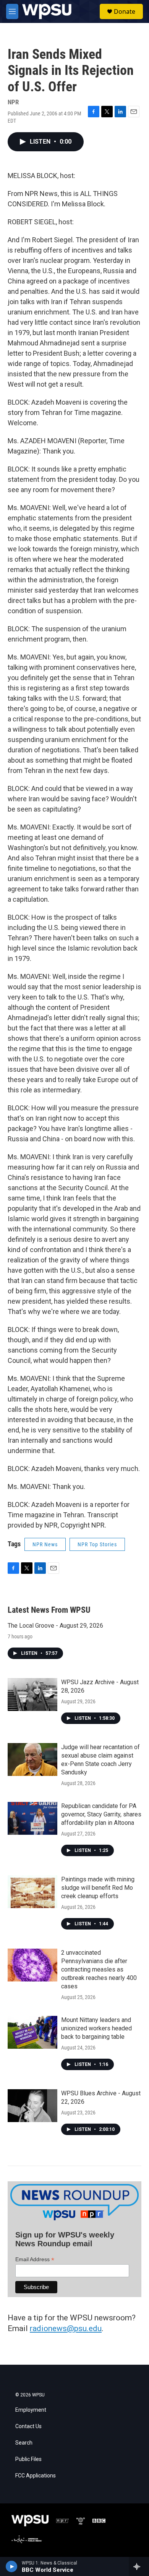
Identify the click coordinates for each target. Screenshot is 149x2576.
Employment (31, 2410)
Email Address (35, 2259)
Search (24, 2443)
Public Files (28, 2459)
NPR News (45, 1544)
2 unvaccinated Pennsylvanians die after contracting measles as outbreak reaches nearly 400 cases (99, 1969)
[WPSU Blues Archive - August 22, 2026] (32, 2106)
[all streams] (139, 2566)
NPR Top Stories (97, 1544)
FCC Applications (36, 2476)
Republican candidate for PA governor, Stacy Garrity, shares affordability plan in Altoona (101, 1814)
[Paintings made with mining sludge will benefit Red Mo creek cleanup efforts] (32, 1892)
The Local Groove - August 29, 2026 (55, 1626)
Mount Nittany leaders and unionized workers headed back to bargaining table (96, 2028)
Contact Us (28, 2426)
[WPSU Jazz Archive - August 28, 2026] (32, 1695)
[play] (12, 2566)
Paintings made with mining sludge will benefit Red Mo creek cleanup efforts (98, 1888)
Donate (125, 11)
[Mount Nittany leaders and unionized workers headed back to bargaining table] (32, 2032)
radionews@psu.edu (66, 2328)
